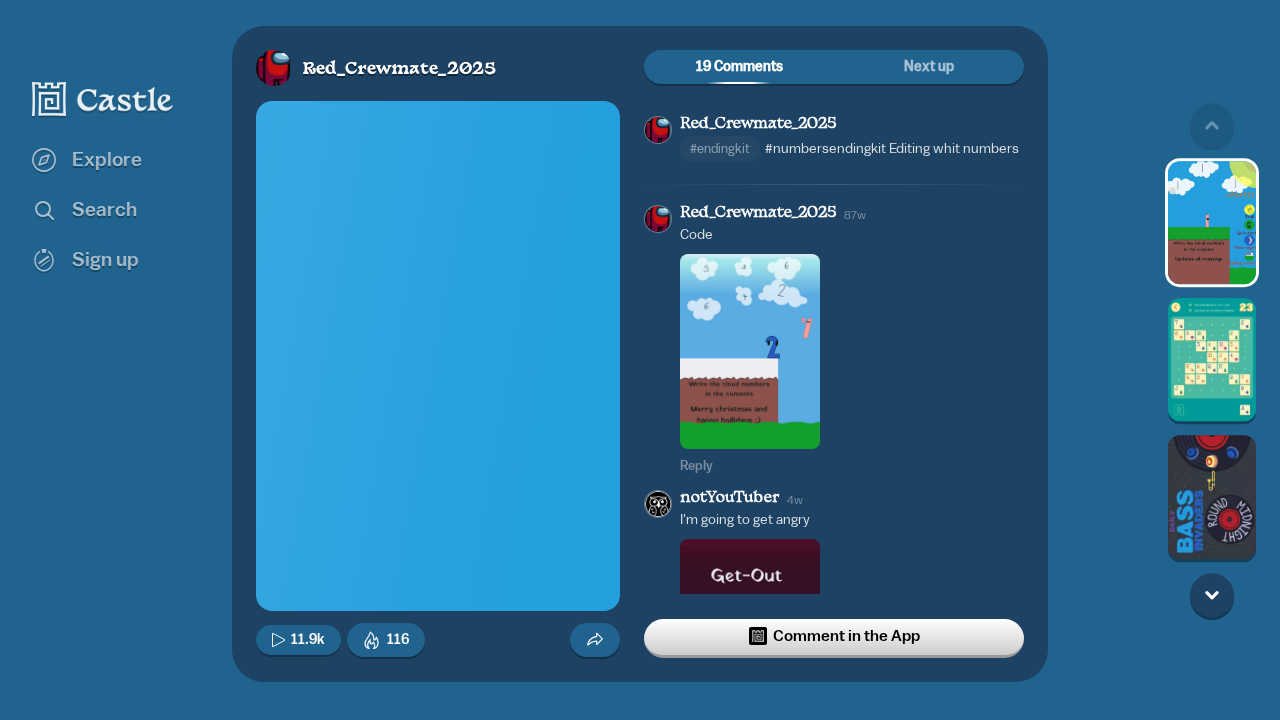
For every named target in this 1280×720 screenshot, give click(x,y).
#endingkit (720, 148)
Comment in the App (846, 636)
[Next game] (1212, 595)
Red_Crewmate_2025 (399, 69)
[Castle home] (103, 99)
